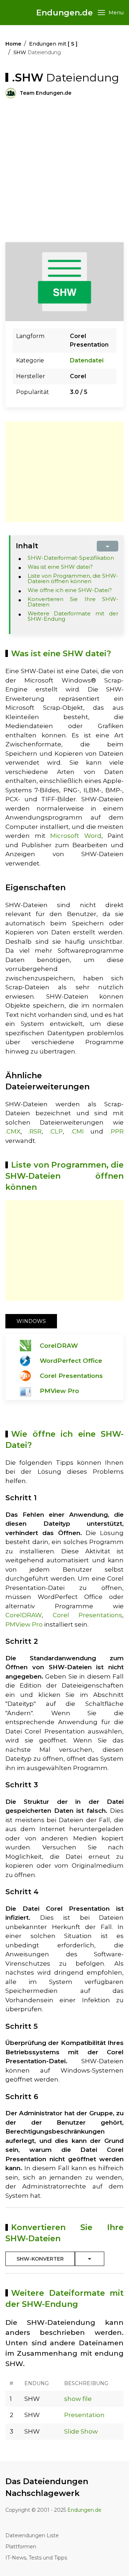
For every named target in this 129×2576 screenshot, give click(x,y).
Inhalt (27, 546)
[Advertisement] (64, 170)
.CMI (77, 1131)
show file (78, 2399)
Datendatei (87, 360)
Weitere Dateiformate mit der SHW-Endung (73, 616)
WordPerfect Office (71, 1361)
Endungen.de (64, 13)
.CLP (56, 1131)
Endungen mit (53, 44)
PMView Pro (59, 1391)
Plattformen (21, 2547)
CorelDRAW (59, 1346)
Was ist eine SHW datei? (60, 567)
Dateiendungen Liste (32, 2535)
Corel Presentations (71, 1376)
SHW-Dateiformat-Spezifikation (71, 558)
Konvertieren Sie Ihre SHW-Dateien (73, 602)
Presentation (84, 2415)
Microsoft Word (76, 836)
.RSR (35, 1131)
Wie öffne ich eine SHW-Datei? (70, 590)
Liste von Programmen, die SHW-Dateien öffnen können (73, 578)
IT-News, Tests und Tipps (36, 2558)
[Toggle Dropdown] (90, 2259)
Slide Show (81, 2431)
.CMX (13, 1131)
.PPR (117, 1131)
